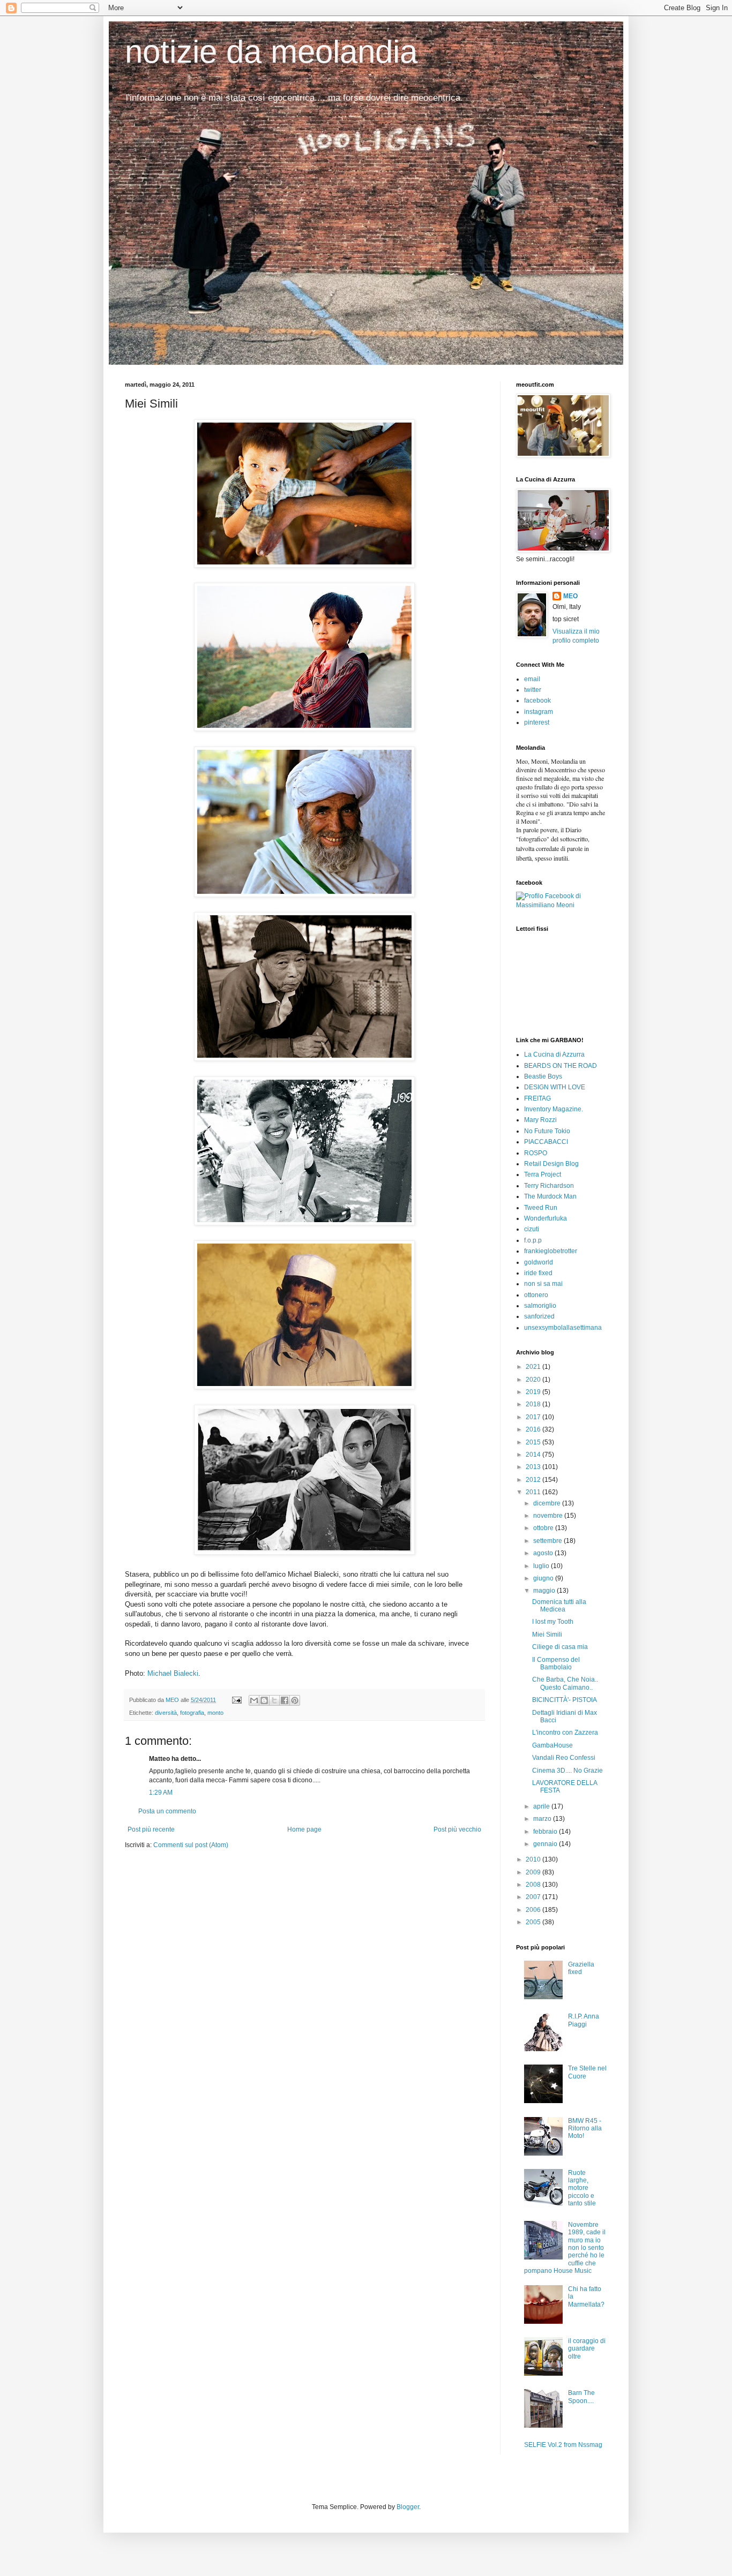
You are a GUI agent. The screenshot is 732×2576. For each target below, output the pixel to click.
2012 (534, 1480)
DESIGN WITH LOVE (555, 1087)
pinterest (537, 722)
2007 (534, 1897)
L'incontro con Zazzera (565, 1733)
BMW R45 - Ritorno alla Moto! (585, 2129)
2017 (534, 1417)
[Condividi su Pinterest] (295, 1700)
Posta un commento (167, 1811)
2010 (534, 1859)
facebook (537, 701)
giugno (544, 1578)
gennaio (546, 1844)
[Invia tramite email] (254, 1700)
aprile (542, 1806)
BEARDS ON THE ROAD (561, 1066)
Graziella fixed (581, 1968)
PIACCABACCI (546, 1142)
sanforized (539, 1316)
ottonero (536, 1295)
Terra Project (543, 1174)
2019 (534, 1392)
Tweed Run (541, 1208)
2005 (534, 1922)
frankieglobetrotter (551, 1251)
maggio (545, 1591)
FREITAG (537, 1098)
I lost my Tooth (553, 1622)
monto (215, 1713)
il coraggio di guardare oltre (587, 2349)
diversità (166, 1713)
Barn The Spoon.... (581, 2397)
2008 (534, 1885)
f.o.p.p (533, 1240)
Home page (304, 1829)
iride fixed (538, 1273)
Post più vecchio (457, 1829)
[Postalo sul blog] (264, 1700)
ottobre (544, 1528)
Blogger (408, 2507)
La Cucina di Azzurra (554, 1054)
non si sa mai (543, 1284)
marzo (543, 1819)
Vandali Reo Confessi (564, 1758)
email (532, 679)
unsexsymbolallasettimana (563, 1328)
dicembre (548, 1503)
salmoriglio (540, 1306)
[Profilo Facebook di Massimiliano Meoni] (562, 905)
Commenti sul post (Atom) (191, 1845)
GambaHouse (552, 1745)
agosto (544, 1553)
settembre (548, 1541)
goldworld (539, 1262)
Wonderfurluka (546, 1218)
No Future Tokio (547, 1131)
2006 (534, 1910)
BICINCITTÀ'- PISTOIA (565, 1700)
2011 (534, 1492)
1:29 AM (161, 1792)
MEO (570, 596)
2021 (534, 1367)
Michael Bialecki (173, 1673)
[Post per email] (236, 1700)
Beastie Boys (543, 1076)
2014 (534, 1455)
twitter (533, 690)
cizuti (532, 1229)
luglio (542, 1566)
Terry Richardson (549, 1186)
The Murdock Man (550, 1196)
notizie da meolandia (271, 52)
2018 (534, 1404)
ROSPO (536, 1153)
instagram (539, 712)
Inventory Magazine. (554, 1109)
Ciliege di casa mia (560, 1647)
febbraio (546, 1832)
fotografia (192, 1713)
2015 (534, 1442)
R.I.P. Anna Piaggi (584, 2020)
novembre (549, 1516)
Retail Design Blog (551, 1164)
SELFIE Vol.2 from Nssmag (563, 2445)
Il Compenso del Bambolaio (556, 1663)
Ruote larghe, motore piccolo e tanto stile (582, 2188)
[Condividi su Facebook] (285, 1700)
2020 (534, 1380)
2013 (534, 1467)
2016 (534, 1429)
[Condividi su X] (274, 1700)
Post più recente (151, 1829)
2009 (534, 1872)
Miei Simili (547, 1635)
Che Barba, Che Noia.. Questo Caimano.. (565, 1683)
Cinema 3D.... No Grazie (567, 1771)
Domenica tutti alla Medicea (559, 1606)
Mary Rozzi (540, 1120)
